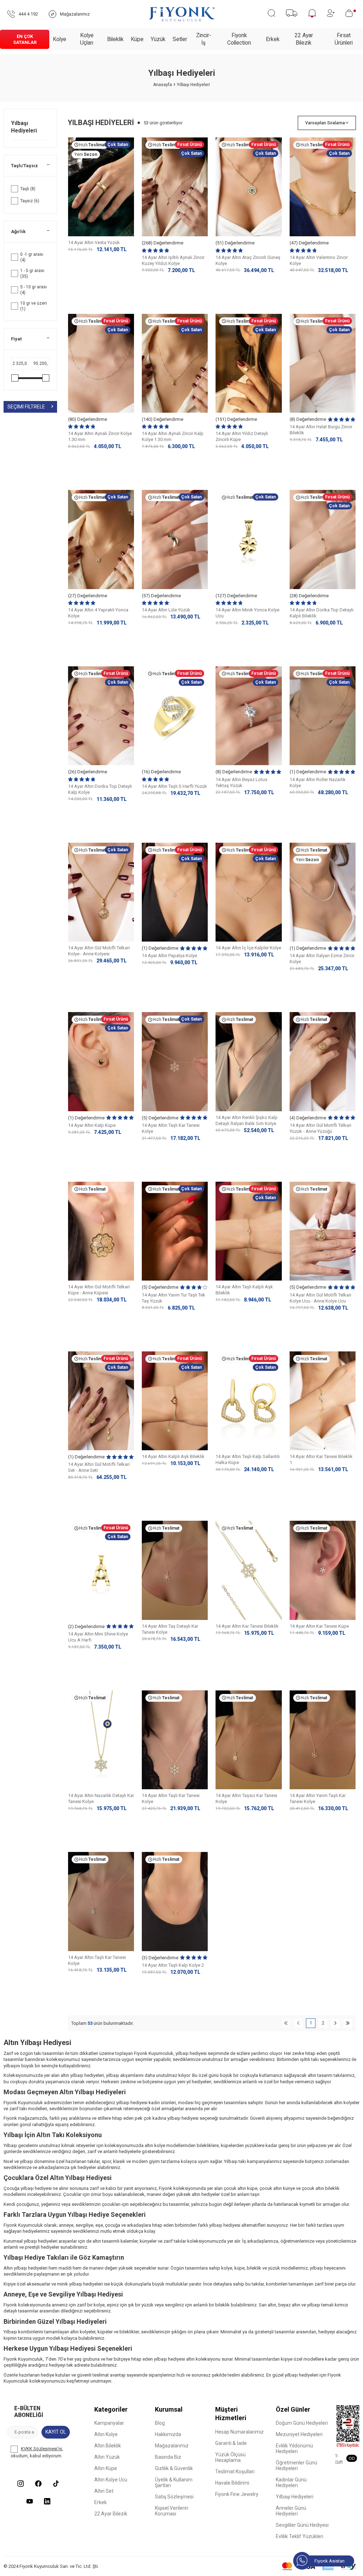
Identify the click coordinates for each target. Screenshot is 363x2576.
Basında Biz (168, 2457)
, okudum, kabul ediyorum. (37, 2452)
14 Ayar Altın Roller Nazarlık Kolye (318, 783)
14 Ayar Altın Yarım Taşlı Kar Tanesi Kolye (318, 1798)
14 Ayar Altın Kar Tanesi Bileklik (247, 1626)
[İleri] (336, 2023)
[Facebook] (38, 2484)
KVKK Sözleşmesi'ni (41, 2449)
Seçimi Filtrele (26, 407)
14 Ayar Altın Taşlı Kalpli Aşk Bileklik (244, 1290)
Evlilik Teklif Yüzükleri (300, 2536)
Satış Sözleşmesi (174, 2497)
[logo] (182, 14)
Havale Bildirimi (232, 2483)
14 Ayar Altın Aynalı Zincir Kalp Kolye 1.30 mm (173, 436)
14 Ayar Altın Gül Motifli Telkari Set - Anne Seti (99, 1467)
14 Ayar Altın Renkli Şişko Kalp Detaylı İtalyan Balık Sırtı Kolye (247, 1120)
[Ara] (271, 13)
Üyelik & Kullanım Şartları (174, 2482)
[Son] (348, 2023)
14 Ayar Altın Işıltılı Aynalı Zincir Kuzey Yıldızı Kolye (173, 260)
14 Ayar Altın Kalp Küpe (92, 1125)
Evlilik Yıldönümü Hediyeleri (294, 2448)
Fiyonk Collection (239, 39)
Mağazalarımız (172, 2446)
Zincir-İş (204, 39)
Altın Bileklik (108, 2446)
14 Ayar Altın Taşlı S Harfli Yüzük (174, 786)
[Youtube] (29, 2501)
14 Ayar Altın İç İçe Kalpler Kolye (248, 948)
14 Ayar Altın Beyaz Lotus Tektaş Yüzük (241, 783)
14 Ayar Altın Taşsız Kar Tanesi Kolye (246, 1798)
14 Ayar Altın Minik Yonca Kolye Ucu (247, 613)
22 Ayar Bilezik (304, 39)
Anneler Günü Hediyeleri (291, 2511)
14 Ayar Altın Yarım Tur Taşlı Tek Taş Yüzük (174, 1298)
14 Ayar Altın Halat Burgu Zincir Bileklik (321, 430)
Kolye (60, 39)
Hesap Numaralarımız (239, 2432)
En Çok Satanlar (25, 39)
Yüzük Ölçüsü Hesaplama (230, 2457)
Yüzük (158, 39)
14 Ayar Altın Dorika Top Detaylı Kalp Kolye (100, 789)
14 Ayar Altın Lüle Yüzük (166, 610)
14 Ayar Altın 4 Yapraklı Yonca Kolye (98, 613)
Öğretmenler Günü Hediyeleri (297, 2465)
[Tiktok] (56, 2484)
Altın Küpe (106, 2468)
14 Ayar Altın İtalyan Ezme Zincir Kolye (322, 959)
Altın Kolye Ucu (111, 2480)
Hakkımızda (168, 2434)
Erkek (273, 39)
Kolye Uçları (87, 39)
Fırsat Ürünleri (344, 39)
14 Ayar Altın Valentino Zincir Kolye (319, 260)
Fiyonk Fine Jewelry (237, 2494)
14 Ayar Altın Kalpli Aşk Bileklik (173, 1456)
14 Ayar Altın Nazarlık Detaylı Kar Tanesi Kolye (101, 1798)
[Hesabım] (331, 13)
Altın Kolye (106, 2434)
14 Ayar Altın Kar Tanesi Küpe (319, 1626)
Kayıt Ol (56, 2432)
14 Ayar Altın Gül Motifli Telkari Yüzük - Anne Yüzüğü (320, 1128)
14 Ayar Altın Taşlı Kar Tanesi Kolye (171, 1128)
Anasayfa (163, 85)
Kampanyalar (109, 2423)
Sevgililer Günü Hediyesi (302, 2525)
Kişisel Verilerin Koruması (172, 2511)
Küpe (137, 39)
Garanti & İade (231, 2443)
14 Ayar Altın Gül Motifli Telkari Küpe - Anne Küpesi (99, 1290)
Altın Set (104, 2491)
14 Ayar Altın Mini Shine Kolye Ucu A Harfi (98, 1637)
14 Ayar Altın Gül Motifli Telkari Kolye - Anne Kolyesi (99, 951)
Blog (160, 2423)
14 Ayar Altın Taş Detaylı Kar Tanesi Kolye (170, 1629)
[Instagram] (21, 2484)
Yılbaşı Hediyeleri (25, 127)
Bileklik (115, 39)
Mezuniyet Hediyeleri (299, 2434)
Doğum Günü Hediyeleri (302, 2423)
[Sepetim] (351, 13)
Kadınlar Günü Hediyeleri (291, 2482)
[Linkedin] (47, 2501)
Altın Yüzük (107, 2457)
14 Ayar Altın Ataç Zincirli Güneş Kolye (248, 260)
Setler (180, 39)
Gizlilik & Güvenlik (174, 2468)
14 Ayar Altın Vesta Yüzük (94, 242)
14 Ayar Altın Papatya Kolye (169, 956)
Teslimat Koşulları (235, 2472)
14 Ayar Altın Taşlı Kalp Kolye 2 (173, 1965)
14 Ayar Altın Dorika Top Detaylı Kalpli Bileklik (322, 613)
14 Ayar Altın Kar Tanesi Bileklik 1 (321, 1459)
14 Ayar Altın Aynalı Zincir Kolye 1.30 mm (100, 436)
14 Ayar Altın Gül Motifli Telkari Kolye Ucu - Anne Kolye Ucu (320, 1298)
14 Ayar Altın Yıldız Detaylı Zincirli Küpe (242, 436)
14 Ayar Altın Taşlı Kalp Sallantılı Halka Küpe (248, 1459)
